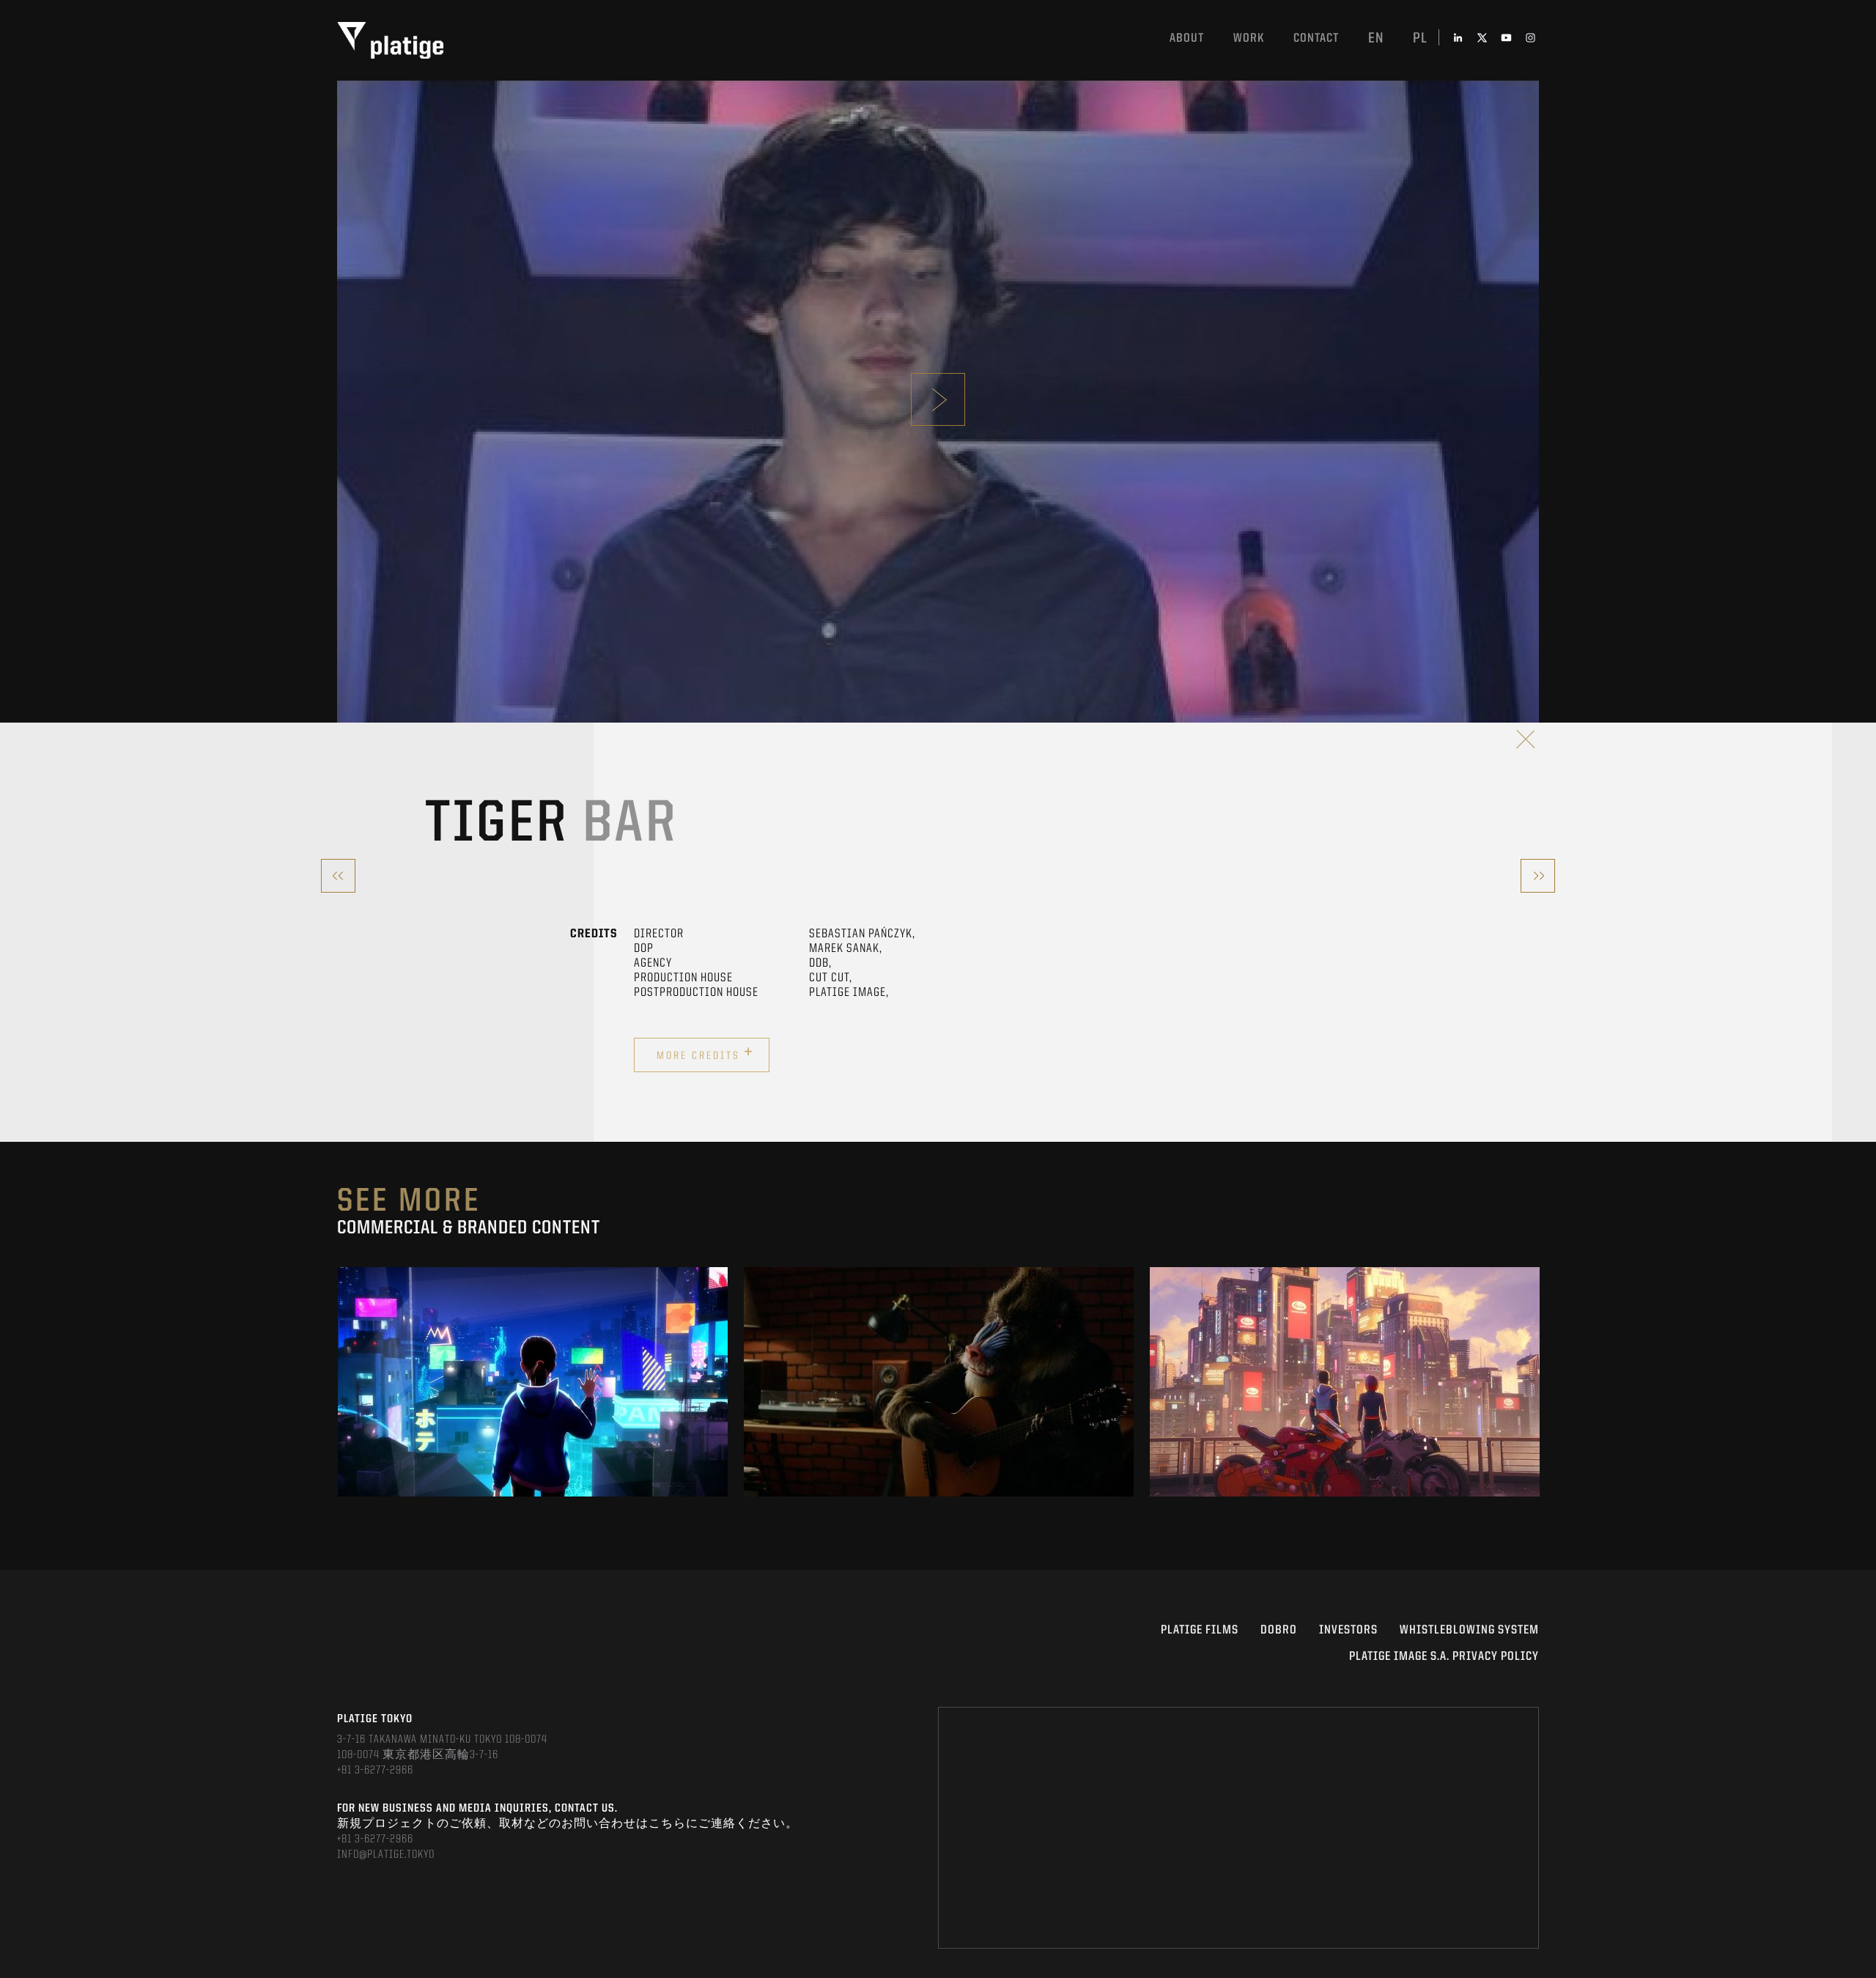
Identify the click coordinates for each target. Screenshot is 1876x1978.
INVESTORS (1348, 1630)
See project (533, 1415)
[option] (533, 1382)
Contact (1316, 38)
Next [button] (1538, 1382)
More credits (705, 1053)
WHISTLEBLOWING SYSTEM (1469, 1630)
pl (1420, 39)
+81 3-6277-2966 (375, 1771)
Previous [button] (338, 1382)
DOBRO (1279, 1630)
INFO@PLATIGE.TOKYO (386, 1855)
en (1376, 39)
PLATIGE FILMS (1200, 1630)
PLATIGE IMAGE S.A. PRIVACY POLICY (1444, 1657)
